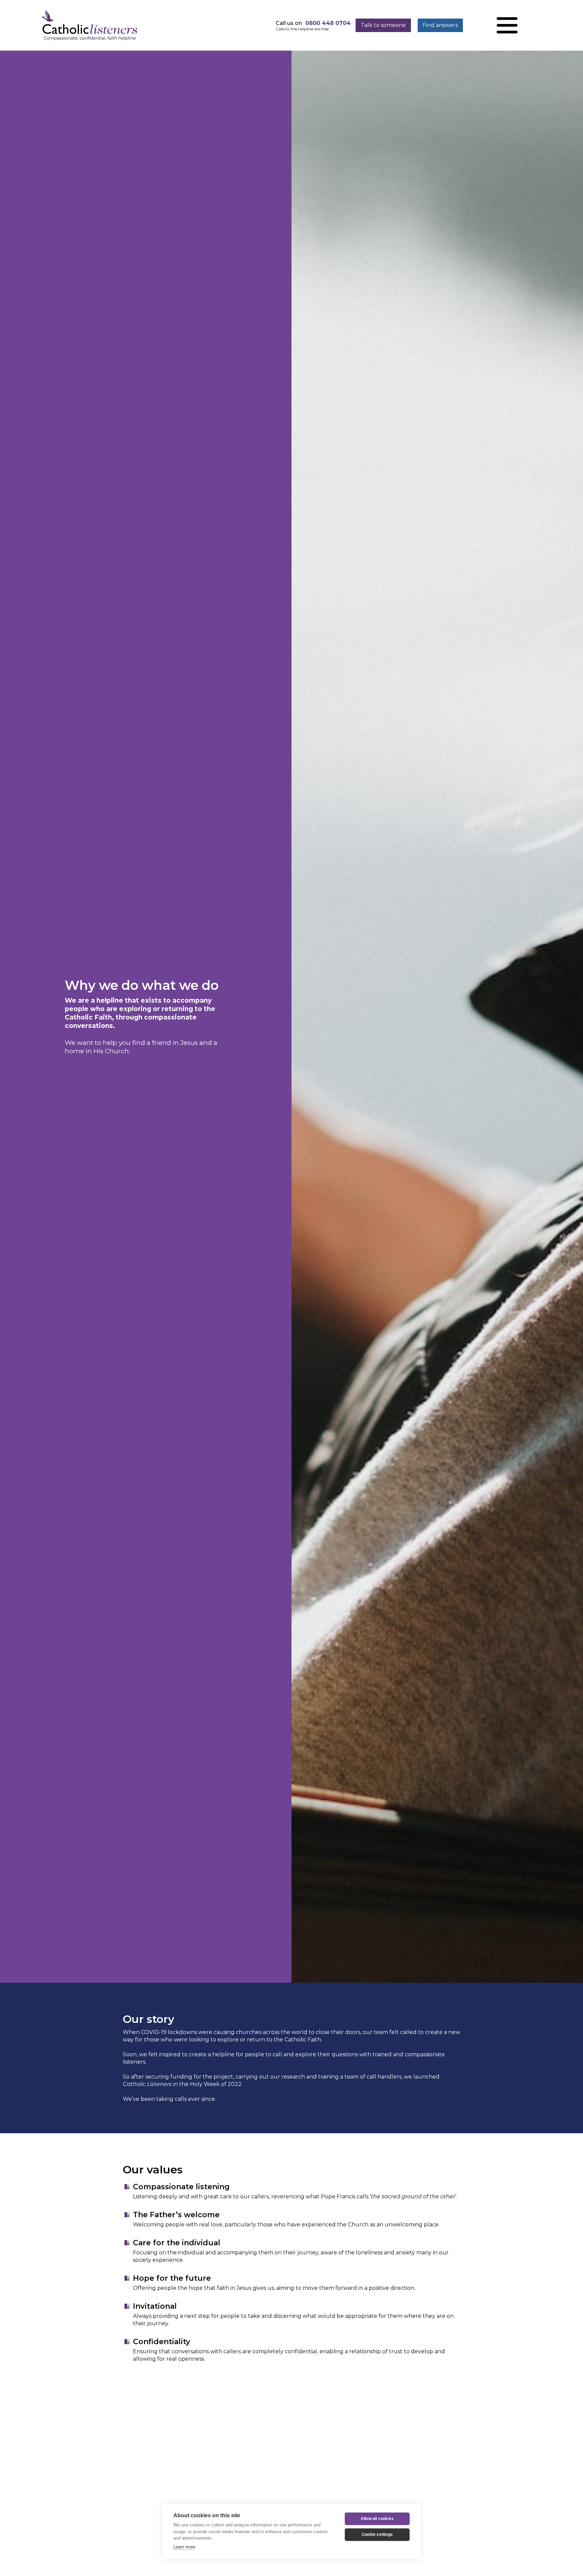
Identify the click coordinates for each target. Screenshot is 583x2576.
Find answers (440, 25)
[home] (90, 25)
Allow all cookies (377, 2519)
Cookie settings (377, 2534)
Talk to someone (383, 25)
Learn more (184, 2547)
